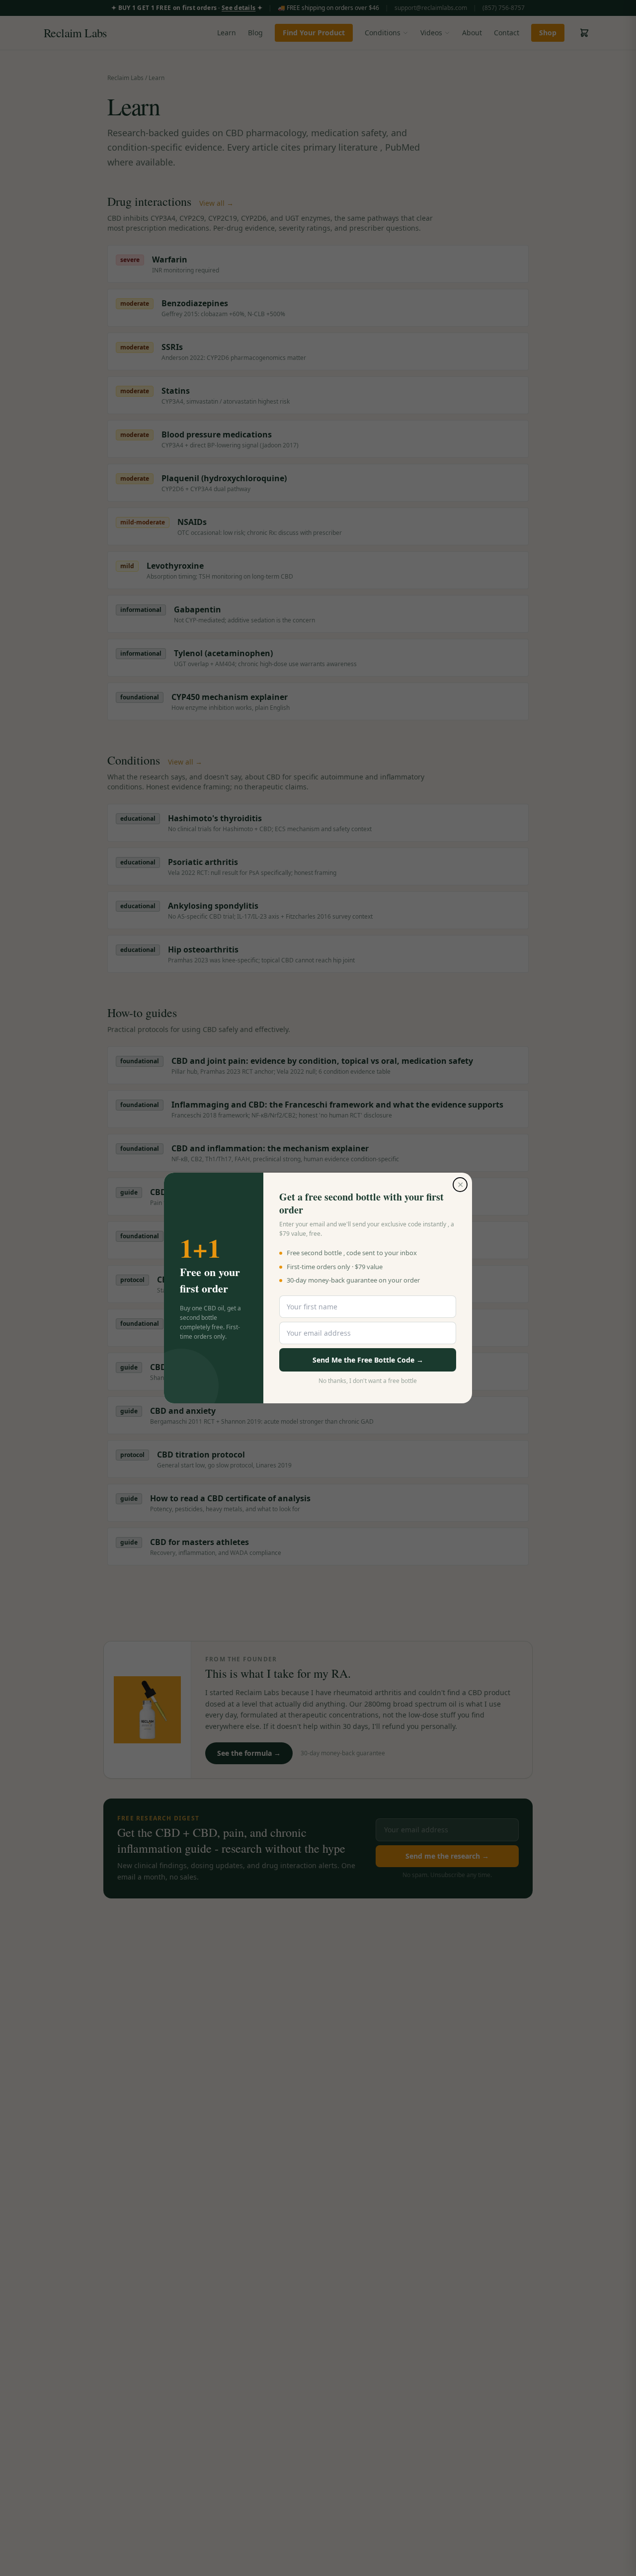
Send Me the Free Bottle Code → (368, 1360)
